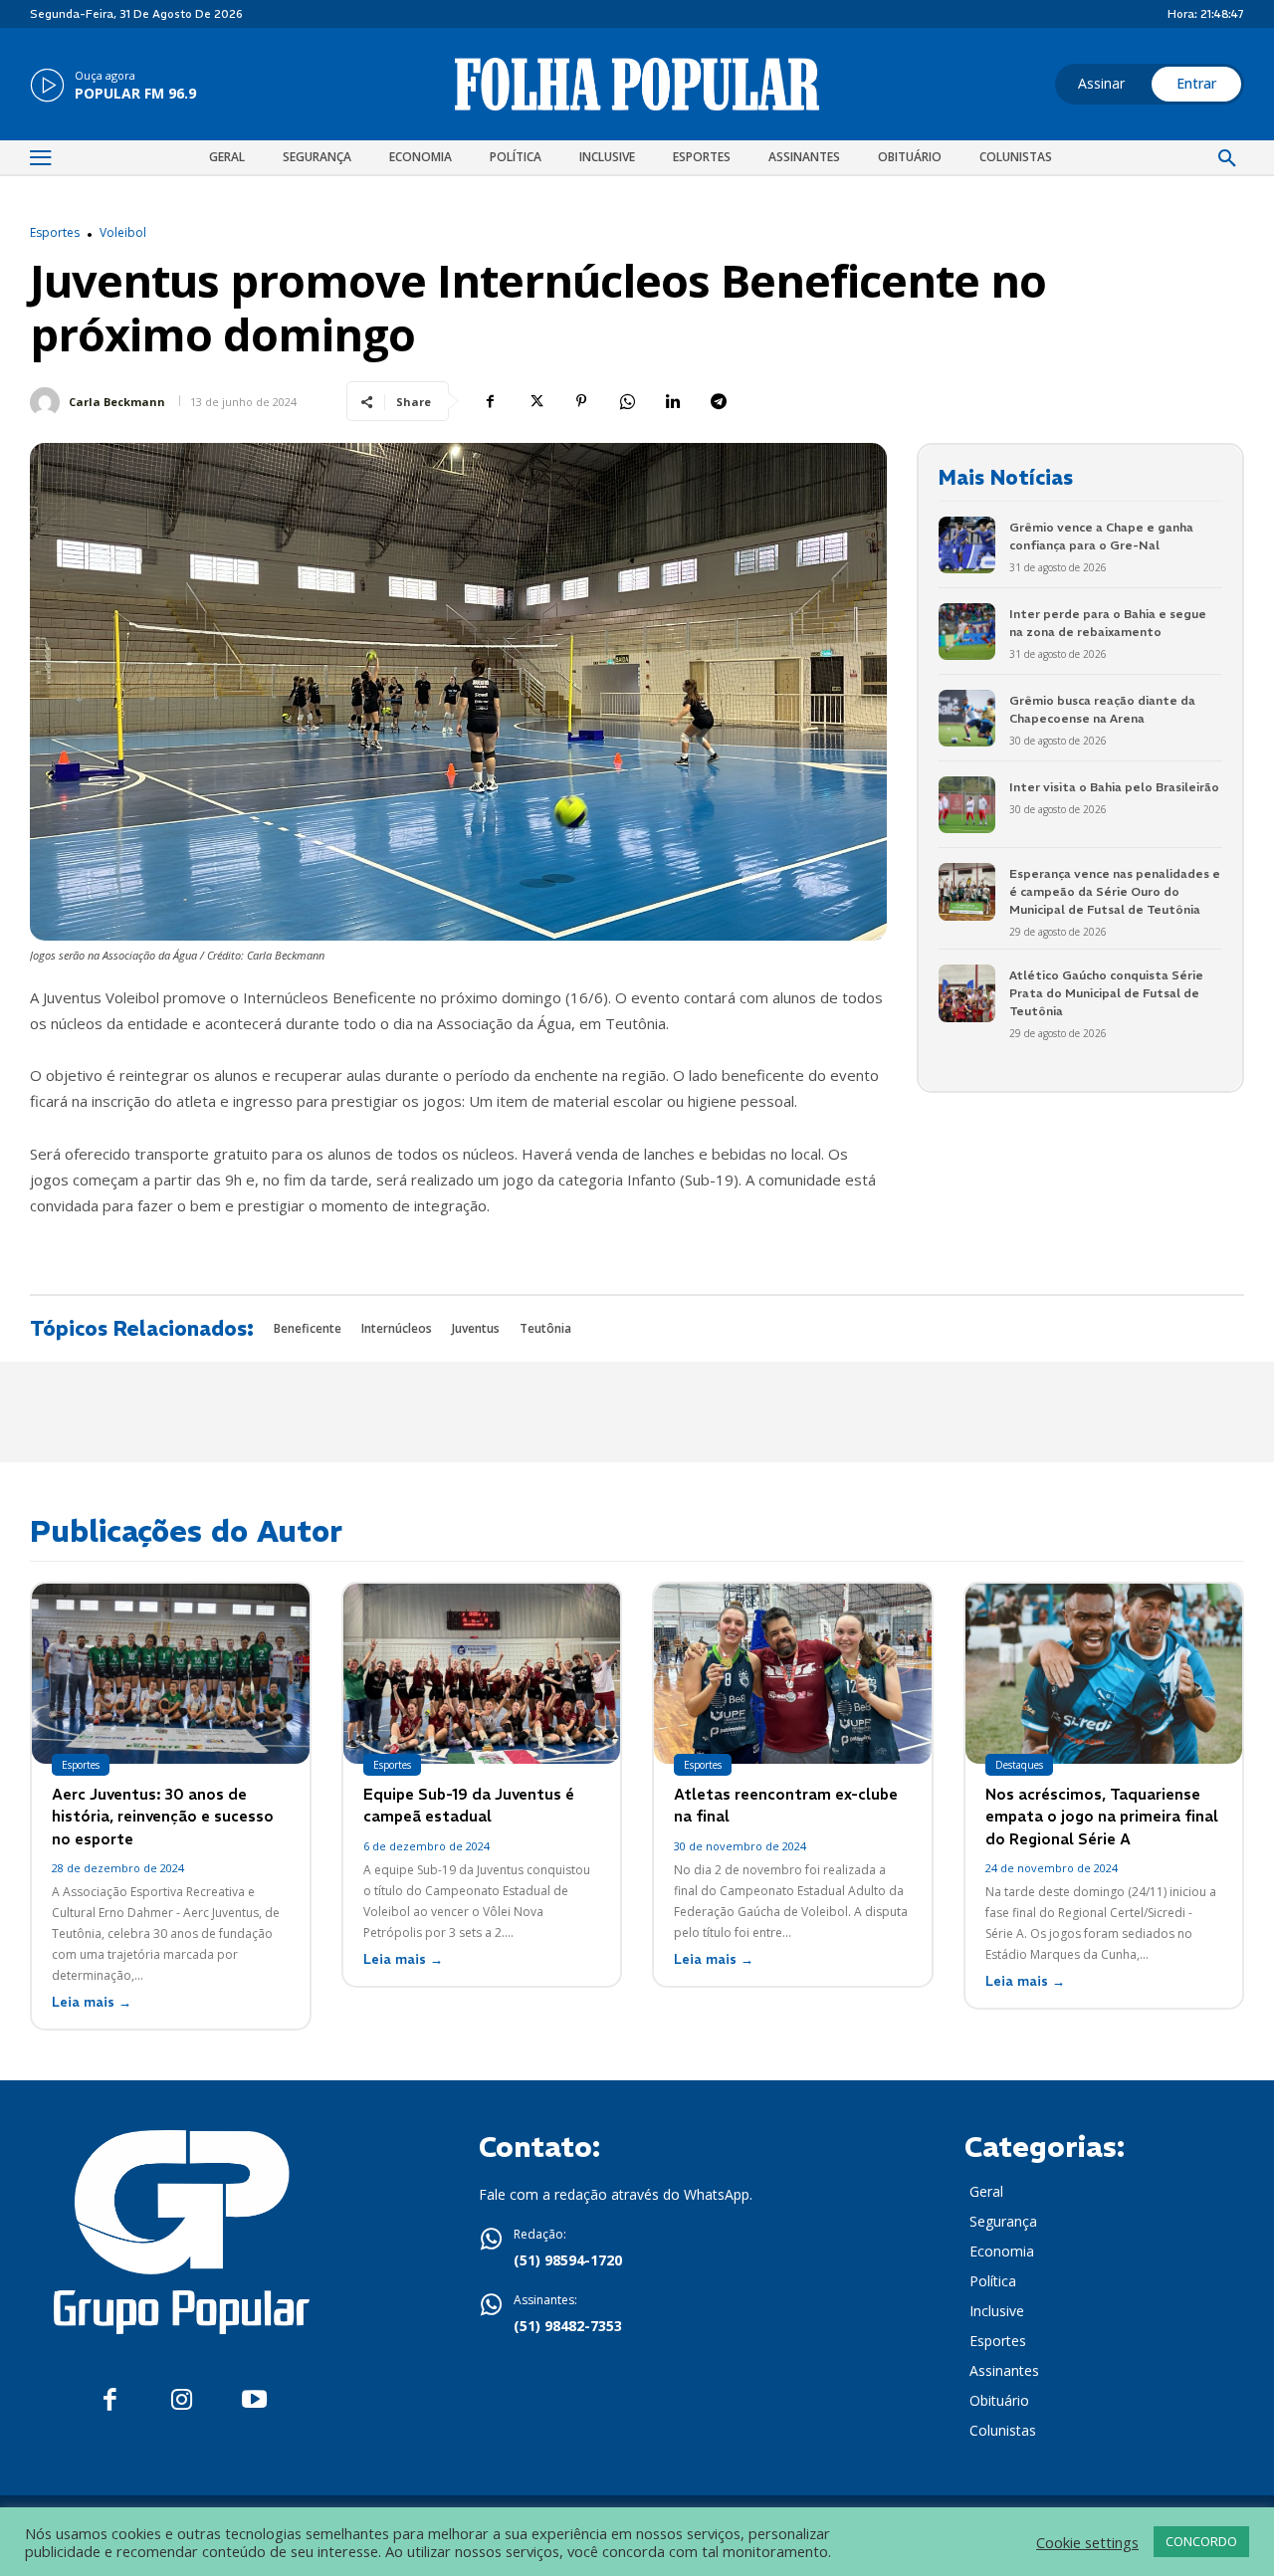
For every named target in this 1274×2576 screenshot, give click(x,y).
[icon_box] (113, 87)
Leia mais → (92, 2002)
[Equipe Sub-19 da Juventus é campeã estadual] (482, 1674)
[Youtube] (254, 2400)
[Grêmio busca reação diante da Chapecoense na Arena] (967, 718)
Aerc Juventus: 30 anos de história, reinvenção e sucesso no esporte (163, 1817)
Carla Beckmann (117, 402)
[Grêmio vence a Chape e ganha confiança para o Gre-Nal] (967, 545)
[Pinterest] (581, 401)
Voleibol (123, 233)
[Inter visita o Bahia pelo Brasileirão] (967, 805)
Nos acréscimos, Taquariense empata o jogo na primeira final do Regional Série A (1102, 1817)
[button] (1227, 159)
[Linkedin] (673, 401)
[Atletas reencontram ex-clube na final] (793, 1674)
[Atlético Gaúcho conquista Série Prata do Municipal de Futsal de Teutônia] (967, 993)
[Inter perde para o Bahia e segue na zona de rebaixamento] (967, 632)
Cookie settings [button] (1087, 2542)
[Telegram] (719, 401)
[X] (535, 401)
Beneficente (308, 1328)
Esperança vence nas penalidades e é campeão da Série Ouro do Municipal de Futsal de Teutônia (1115, 891)
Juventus (476, 1328)
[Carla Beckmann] (48, 402)
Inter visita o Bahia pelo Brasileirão (1114, 787)
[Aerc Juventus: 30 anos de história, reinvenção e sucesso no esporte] (171, 1674)
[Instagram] (182, 2400)
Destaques (1019, 1765)
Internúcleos (397, 1328)
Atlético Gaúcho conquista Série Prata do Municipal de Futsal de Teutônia (1106, 993)
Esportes (55, 233)
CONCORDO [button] (1201, 2541)
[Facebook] (490, 401)
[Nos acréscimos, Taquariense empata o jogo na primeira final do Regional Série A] (1104, 1674)
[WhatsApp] (627, 401)
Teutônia (545, 1328)
